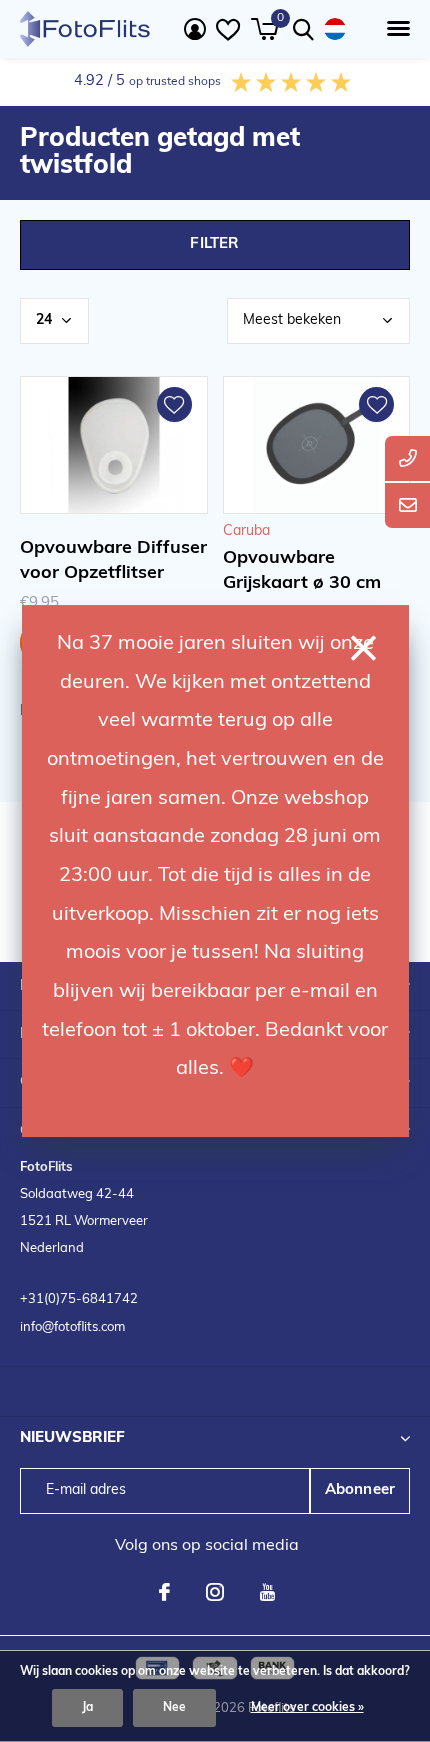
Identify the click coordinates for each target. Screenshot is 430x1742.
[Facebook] (164, 1592)
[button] (394, 29)
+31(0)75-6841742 (79, 1299)
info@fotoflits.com (72, 1327)
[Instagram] (215, 1592)
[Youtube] (267, 1592)
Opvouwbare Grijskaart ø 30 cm (302, 571)
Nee (174, 1708)
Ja (87, 1708)
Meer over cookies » (307, 1708)
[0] (264, 29)
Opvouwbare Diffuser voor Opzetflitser (113, 561)
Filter (214, 244)
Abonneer (360, 1490)
